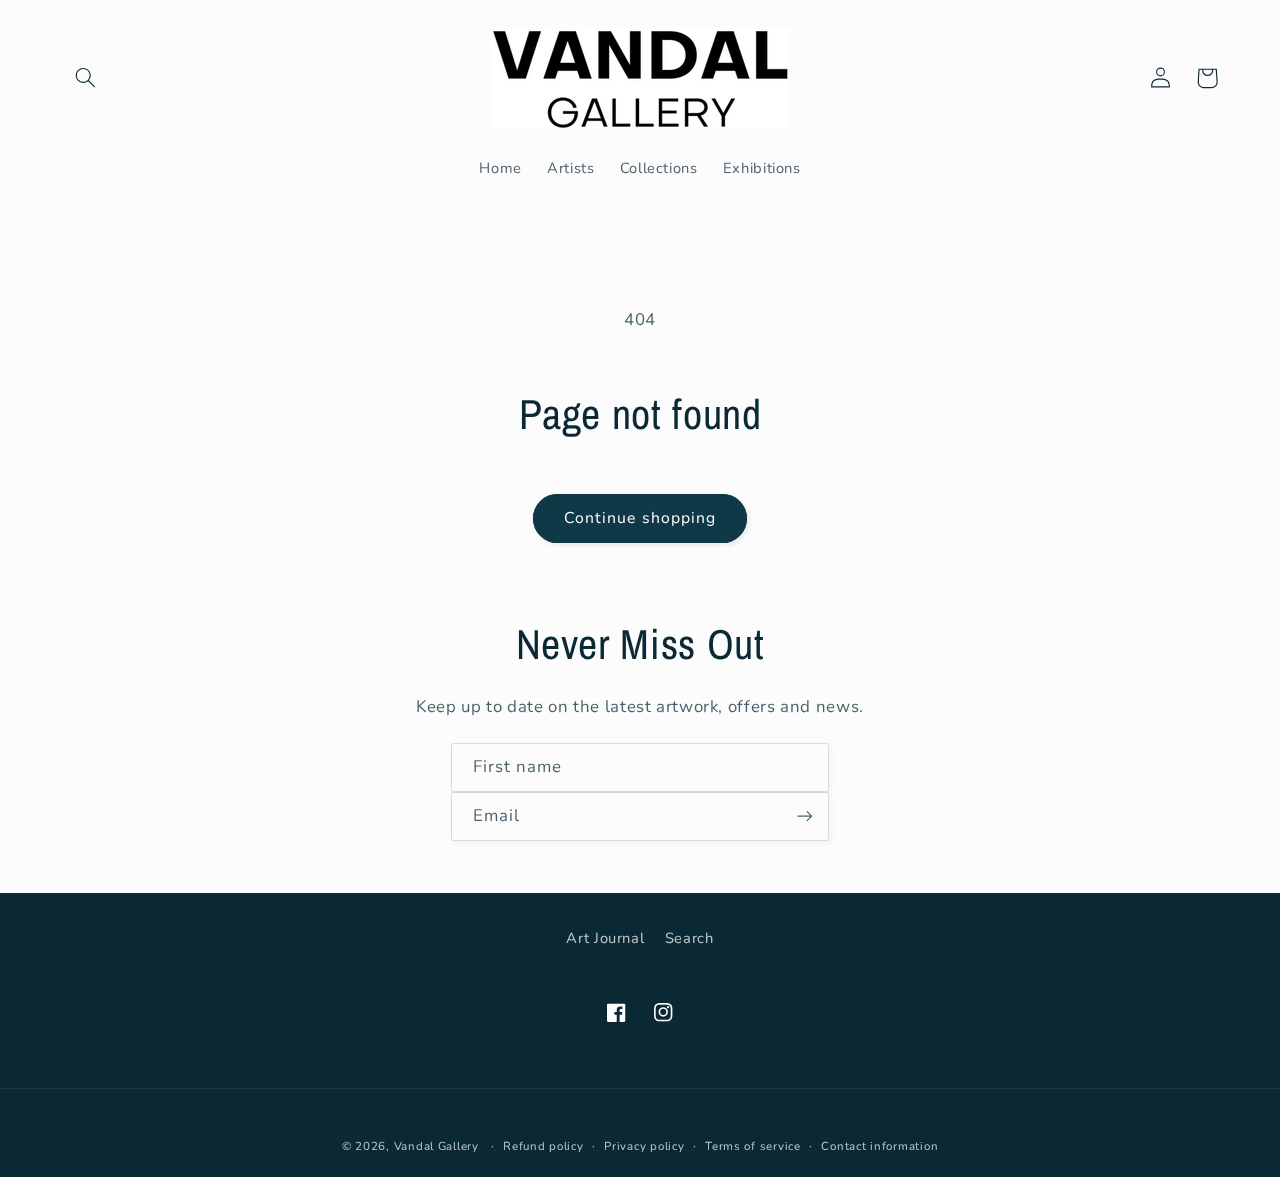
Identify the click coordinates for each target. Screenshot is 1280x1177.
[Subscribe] (805, 816)
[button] (86, 78)
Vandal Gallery (436, 1146)
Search (689, 938)
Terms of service (753, 1146)
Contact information (879, 1146)
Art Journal (605, 938)
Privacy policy (644, 1146)
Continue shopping (640, 518)
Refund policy (543, 1146)
